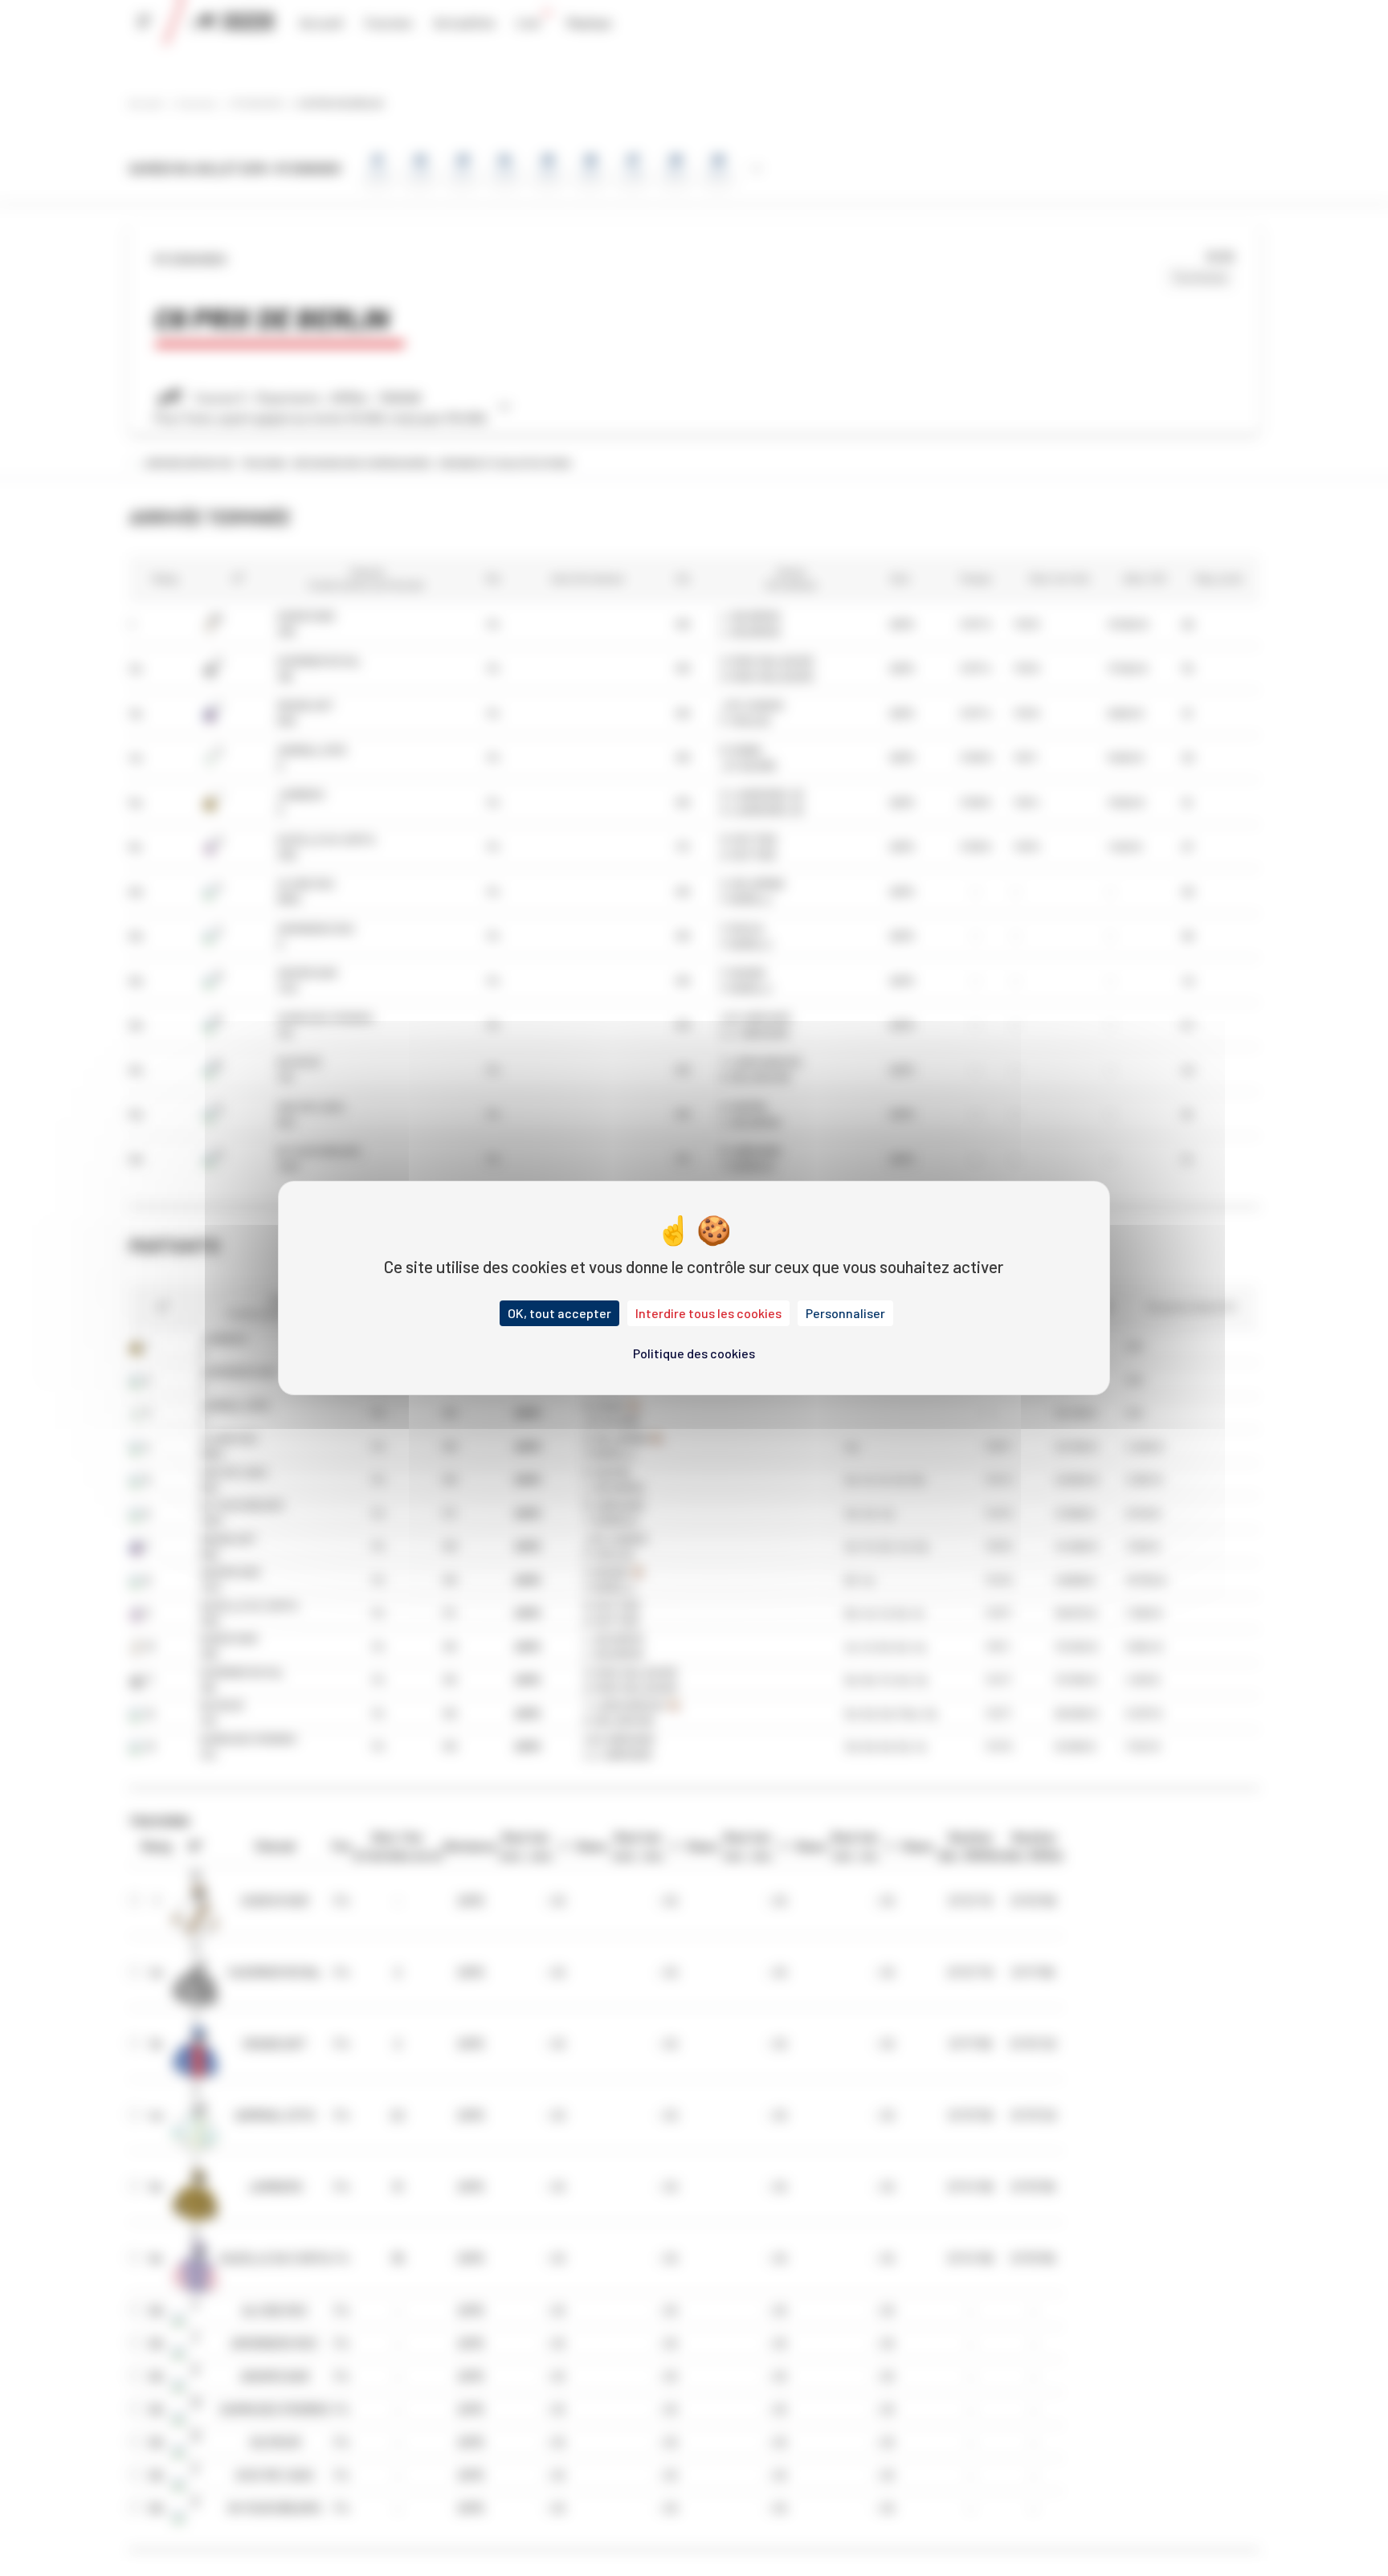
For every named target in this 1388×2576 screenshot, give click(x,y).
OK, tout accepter (559, 1313)
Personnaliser (845, 1313)
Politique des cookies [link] (694, 1353)
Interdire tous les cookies (708, 1313)
